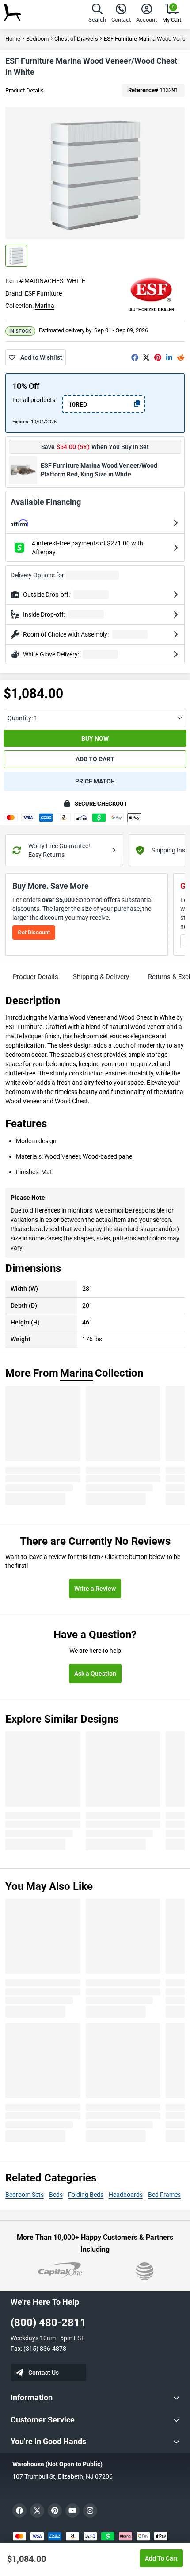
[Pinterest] (158, 357)
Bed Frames (164, 2195)
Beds (56, 2195)
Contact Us (44, 2373)
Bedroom (37, 39)
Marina (45, 306)
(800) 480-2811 (48, 2323)
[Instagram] (90, 2511)
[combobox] (95, 718)
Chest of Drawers (76, 39)
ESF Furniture (43, 293)
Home (13, 39)
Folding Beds (86, 2195)
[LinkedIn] (169, 357)
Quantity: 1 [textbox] (23, 718)
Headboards (126, 2195)
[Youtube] (72, 2511)
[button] (97, 14)
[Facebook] (135, 357)
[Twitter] (146, 357)
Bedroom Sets (25, 2195)
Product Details (25, 90)
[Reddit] (181, 357)
